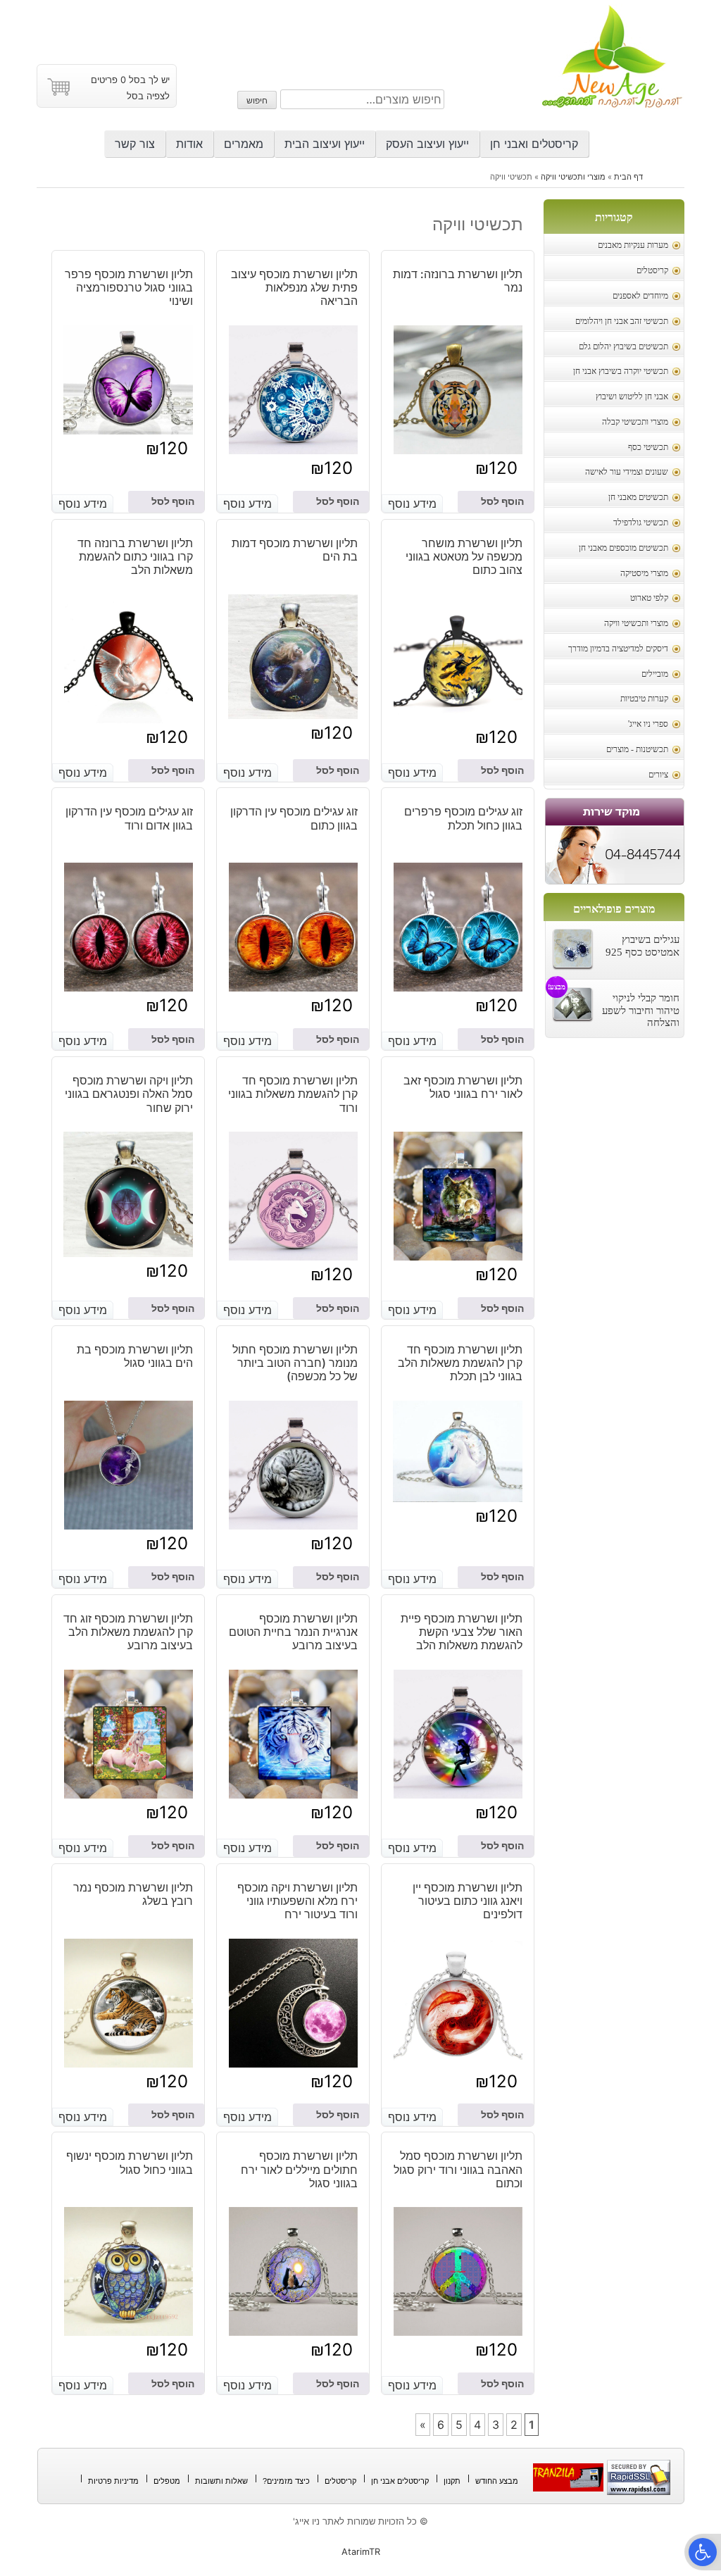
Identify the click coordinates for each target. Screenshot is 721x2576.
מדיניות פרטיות (113, 2481)
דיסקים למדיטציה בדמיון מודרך (618, 649)
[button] (703, 2552)
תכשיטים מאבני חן (638, 498)
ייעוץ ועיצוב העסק (427, 144)
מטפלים (167, 2481)
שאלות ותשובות (221, 2481)
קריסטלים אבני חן (400, 2481)
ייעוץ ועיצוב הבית (325, 144)
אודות (189, 144)
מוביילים (655, 674)
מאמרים (244, 144)
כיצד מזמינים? (286, 2481)
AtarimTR (361, 2552)
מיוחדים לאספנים (640, 296)
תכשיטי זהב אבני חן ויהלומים (622, 321)
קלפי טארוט (649, 598)
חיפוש (257, 100)
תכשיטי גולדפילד (641, 523)
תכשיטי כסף (648, 448)
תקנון (452, 2481)
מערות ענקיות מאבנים (633, 245)
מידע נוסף (412, 504)
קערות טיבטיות (644, 699)
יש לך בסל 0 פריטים (130, 80)
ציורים (658, 775)
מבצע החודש (497, 2481)
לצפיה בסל (148, 96)
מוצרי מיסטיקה (644, 574)
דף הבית (628, 177)
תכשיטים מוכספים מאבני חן (623, 548)
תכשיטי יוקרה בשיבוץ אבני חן (621, 371)
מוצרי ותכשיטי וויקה (573, 177)
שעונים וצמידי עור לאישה (627, 472)
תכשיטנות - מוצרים (637, 750)
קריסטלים (652, 271)
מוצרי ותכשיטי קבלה (635, 422)
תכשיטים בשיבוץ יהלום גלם (623, 347)
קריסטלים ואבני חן (534, 144)
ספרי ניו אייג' (648, 724)
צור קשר (135, 144)
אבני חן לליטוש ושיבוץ (632, 397)
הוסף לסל (502, 501)
